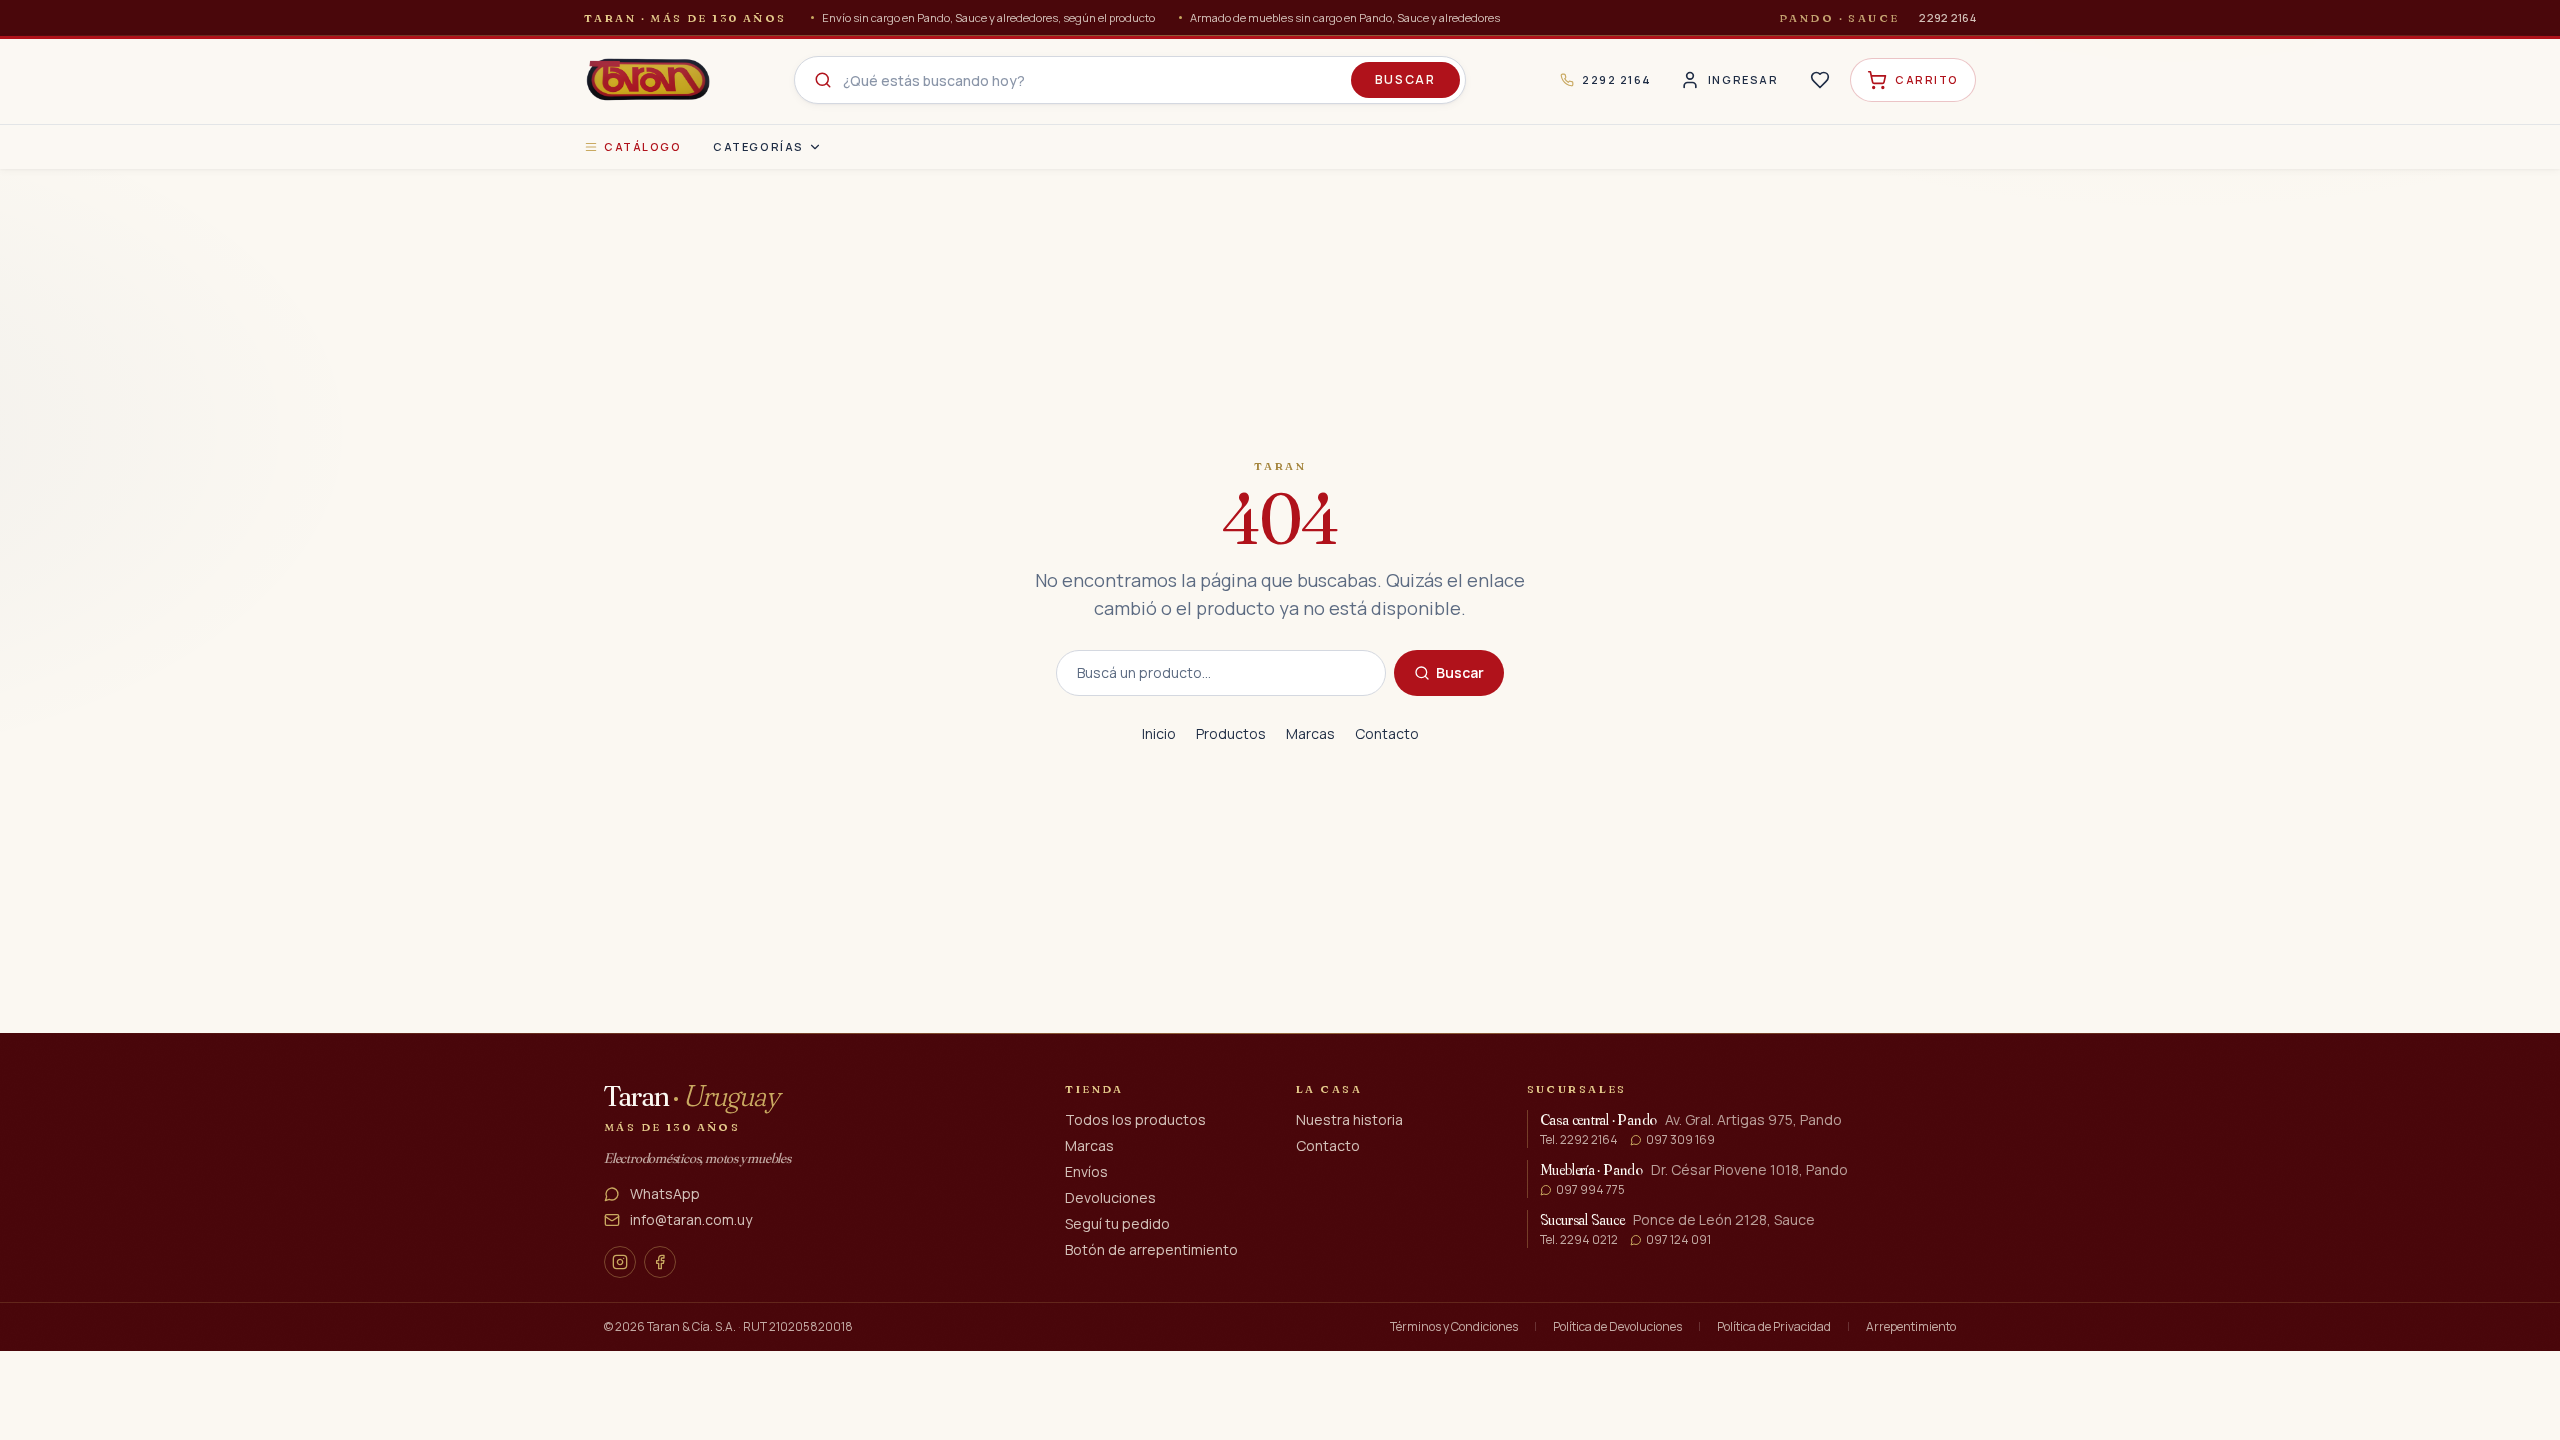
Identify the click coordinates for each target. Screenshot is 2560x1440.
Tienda (1094, 1089)
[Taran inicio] (648, 80)
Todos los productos (1135, 1119)
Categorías (758, 146)
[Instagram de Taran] (620, 1262)
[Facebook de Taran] (660, 1262)
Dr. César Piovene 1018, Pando (1749, 1169)
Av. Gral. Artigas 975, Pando (1753, 1119)
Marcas (1310, 733)
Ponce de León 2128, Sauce (1724, 1219)
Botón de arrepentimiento (1151, 1249)
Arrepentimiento (1911, 1327)
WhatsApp (665, 1193)
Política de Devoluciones (1617, 1327)
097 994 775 (1590, 1190)
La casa (1329, 1089)
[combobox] (1130, 80)
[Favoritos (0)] (1820, 80)
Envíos (1086, 1171)
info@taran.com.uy (691, 1219)
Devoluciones (1110, 1197)
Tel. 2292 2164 (1579, 1140)
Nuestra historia (1349, 1119)
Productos (1231, 733)
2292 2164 (1947, 17)
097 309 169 (1680, 1140)
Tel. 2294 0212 (1579, 1240)
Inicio (1159, 733)
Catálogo (642, 146)
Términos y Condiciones (1454, 1327)
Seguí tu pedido (1117, 1223)
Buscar (1405, 79)
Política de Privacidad (1774, 1327)
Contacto (1387, 733)
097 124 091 (1678, 1240)
